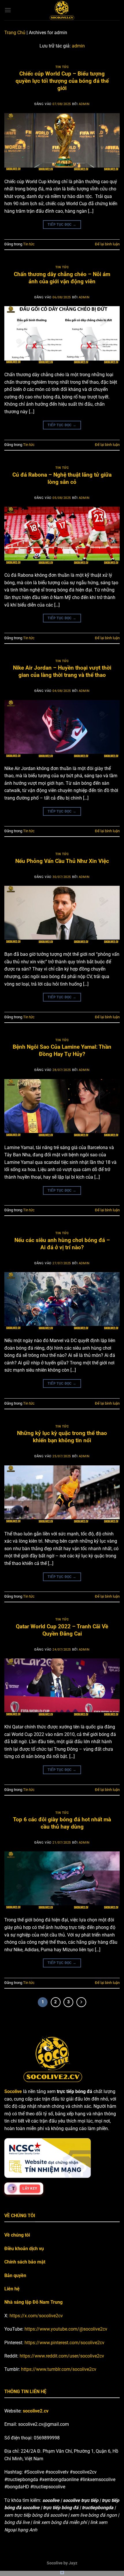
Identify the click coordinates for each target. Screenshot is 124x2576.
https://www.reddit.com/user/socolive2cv (62, 2356)
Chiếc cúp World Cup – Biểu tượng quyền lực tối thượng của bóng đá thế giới (62, 81)
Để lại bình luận (107, 244)
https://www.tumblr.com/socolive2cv (59, 2369)
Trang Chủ (15, 33)
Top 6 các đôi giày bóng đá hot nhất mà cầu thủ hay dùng (62, 1823)
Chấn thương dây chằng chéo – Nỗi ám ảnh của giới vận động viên (62, 278)
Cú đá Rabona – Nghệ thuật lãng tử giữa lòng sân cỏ (62, 478)
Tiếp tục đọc (62, 225)
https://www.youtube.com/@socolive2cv (66, 2329)
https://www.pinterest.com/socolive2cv (64, 2343)
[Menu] (8, 10)
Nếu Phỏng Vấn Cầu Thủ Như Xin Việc (62, 861)
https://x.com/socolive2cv (36, 2316)
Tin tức (62, 67)
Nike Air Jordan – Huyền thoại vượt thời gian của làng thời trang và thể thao (62, 671)
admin (78, 46)
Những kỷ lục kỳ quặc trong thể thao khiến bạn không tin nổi (62, 1437)
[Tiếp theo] (81, 2002)
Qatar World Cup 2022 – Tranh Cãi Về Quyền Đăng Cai (62, 1630)
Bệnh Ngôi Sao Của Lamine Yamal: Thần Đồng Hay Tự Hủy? (62, 1050)
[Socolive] (62, 10)
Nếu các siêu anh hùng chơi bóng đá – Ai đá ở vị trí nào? (62, 1244)
